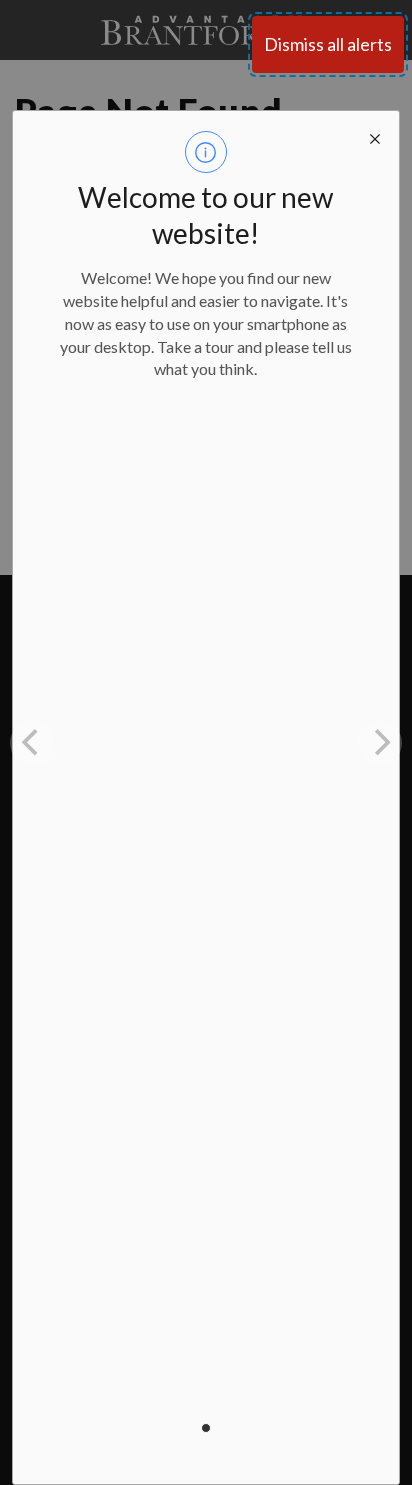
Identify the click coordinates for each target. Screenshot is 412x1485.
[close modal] (375, 135)
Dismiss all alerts (328, 44)
